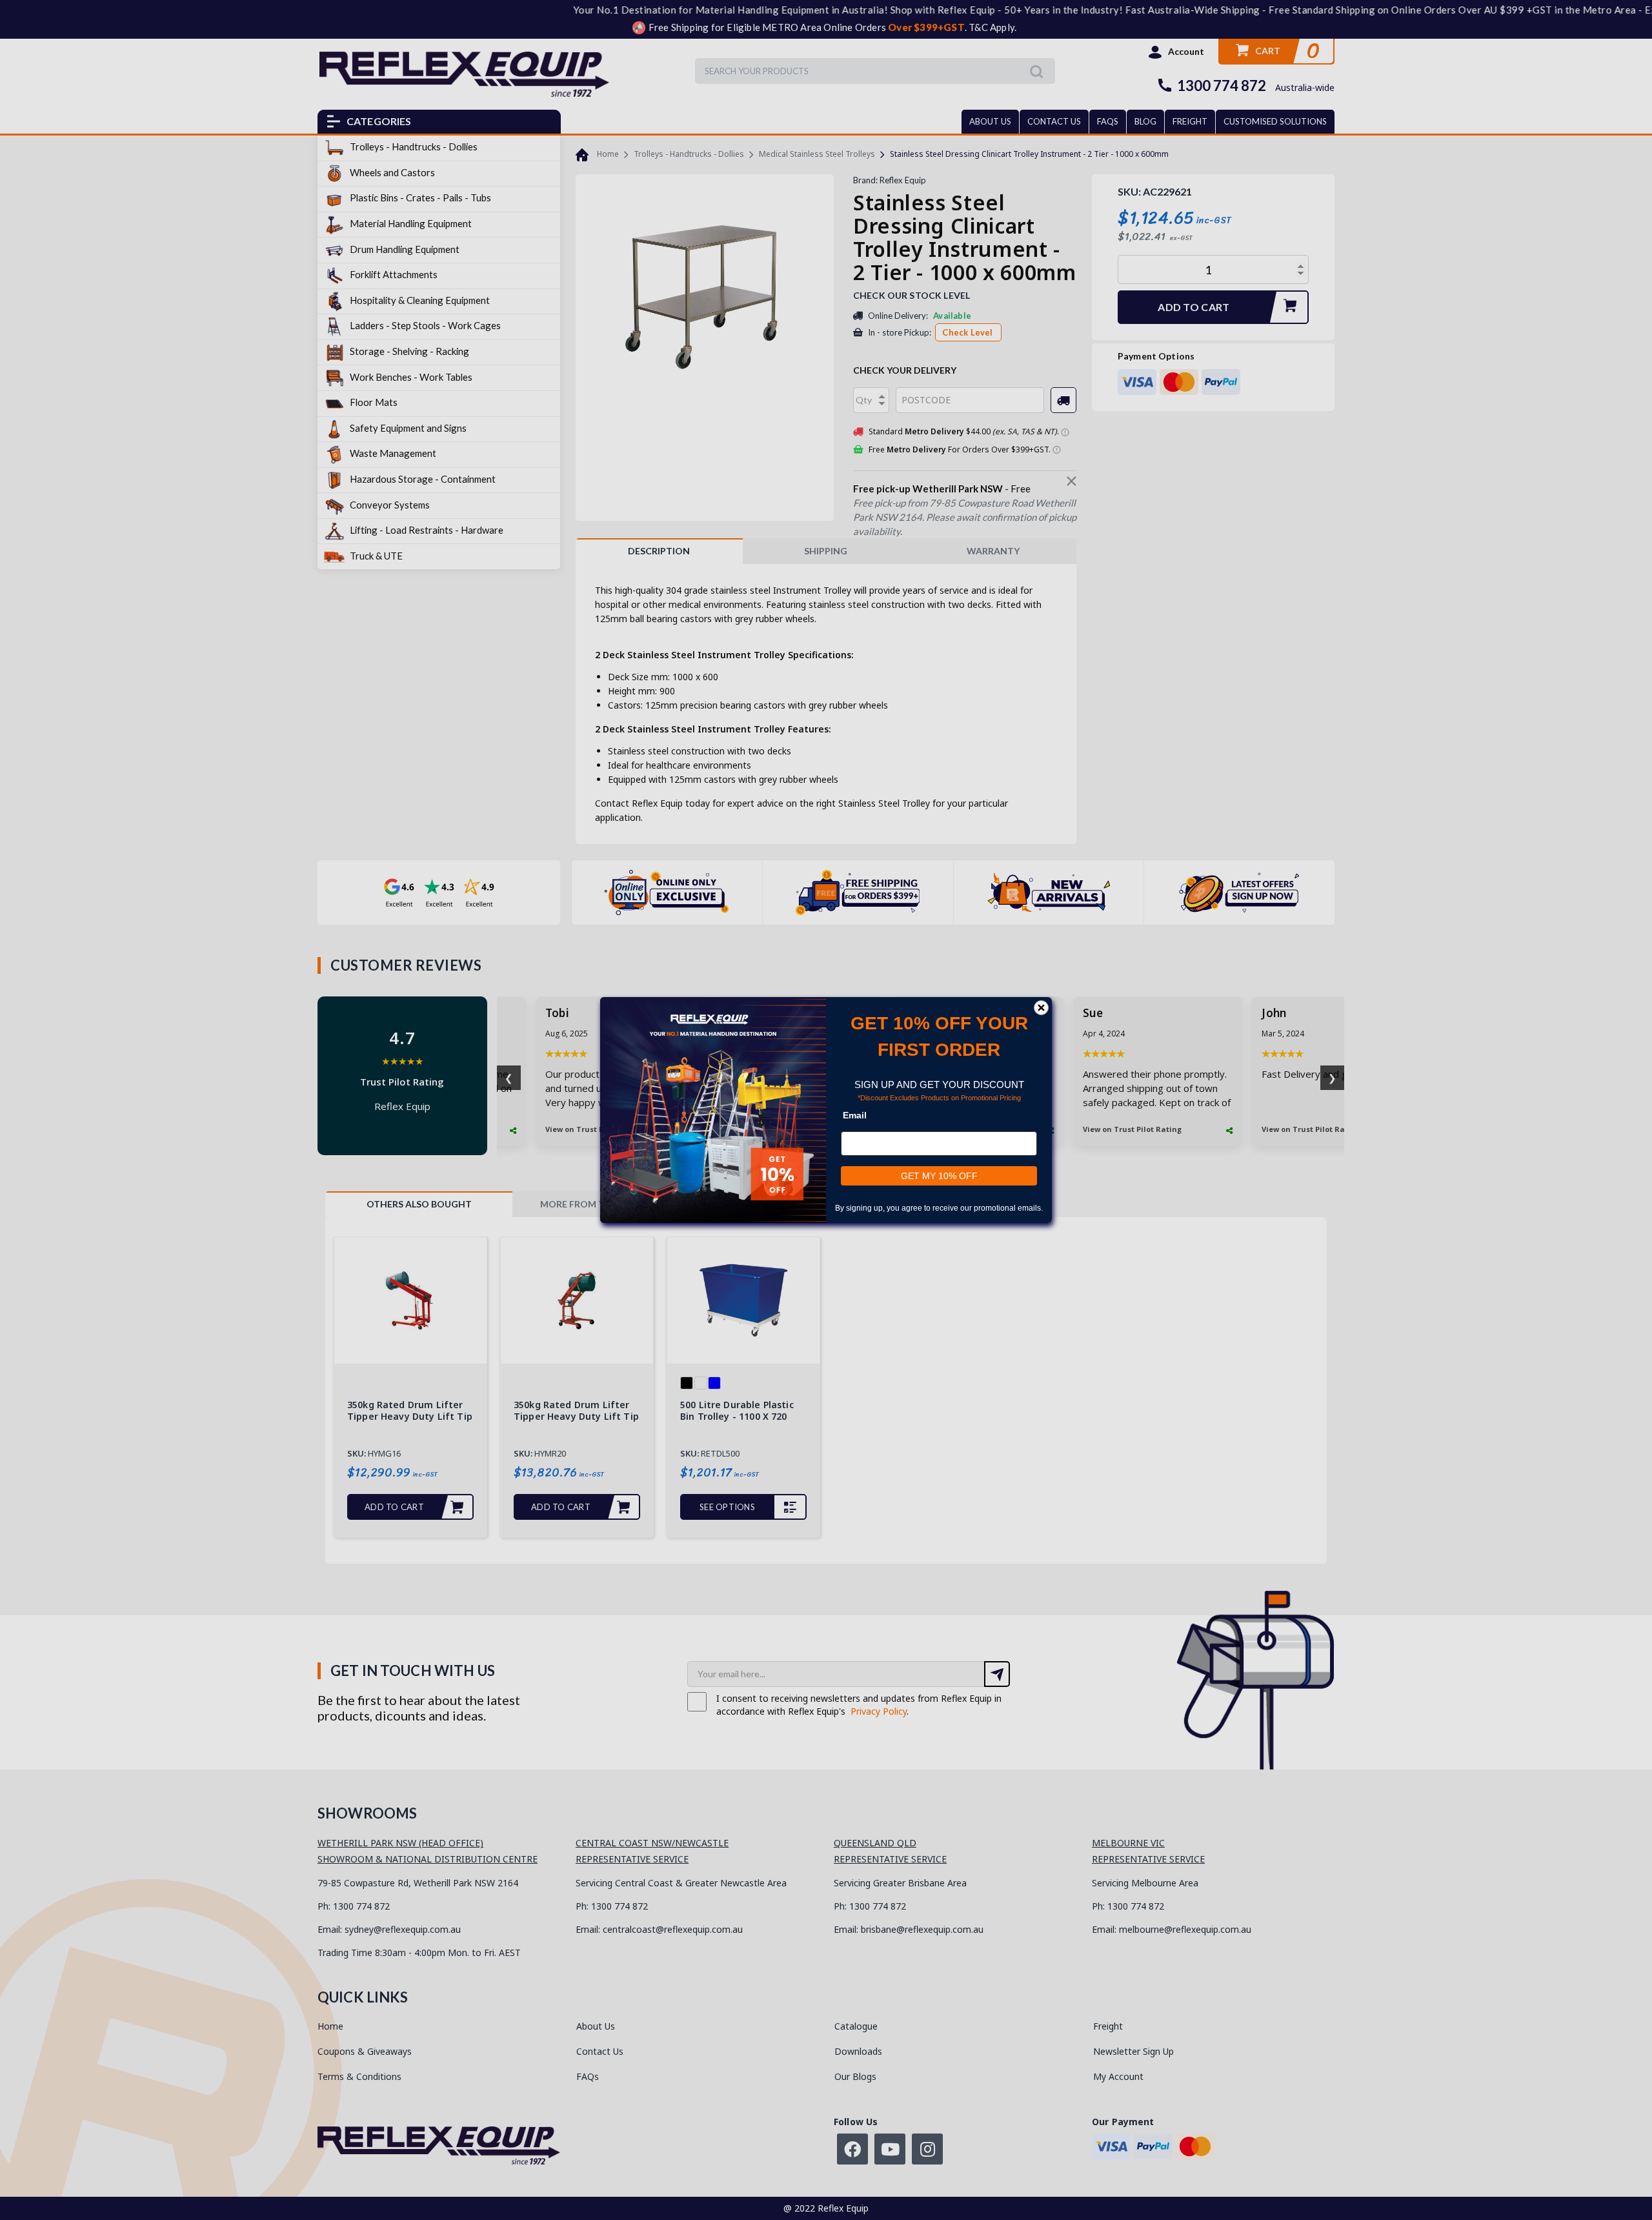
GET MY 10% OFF (939, 1176)
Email (855, 1115)
